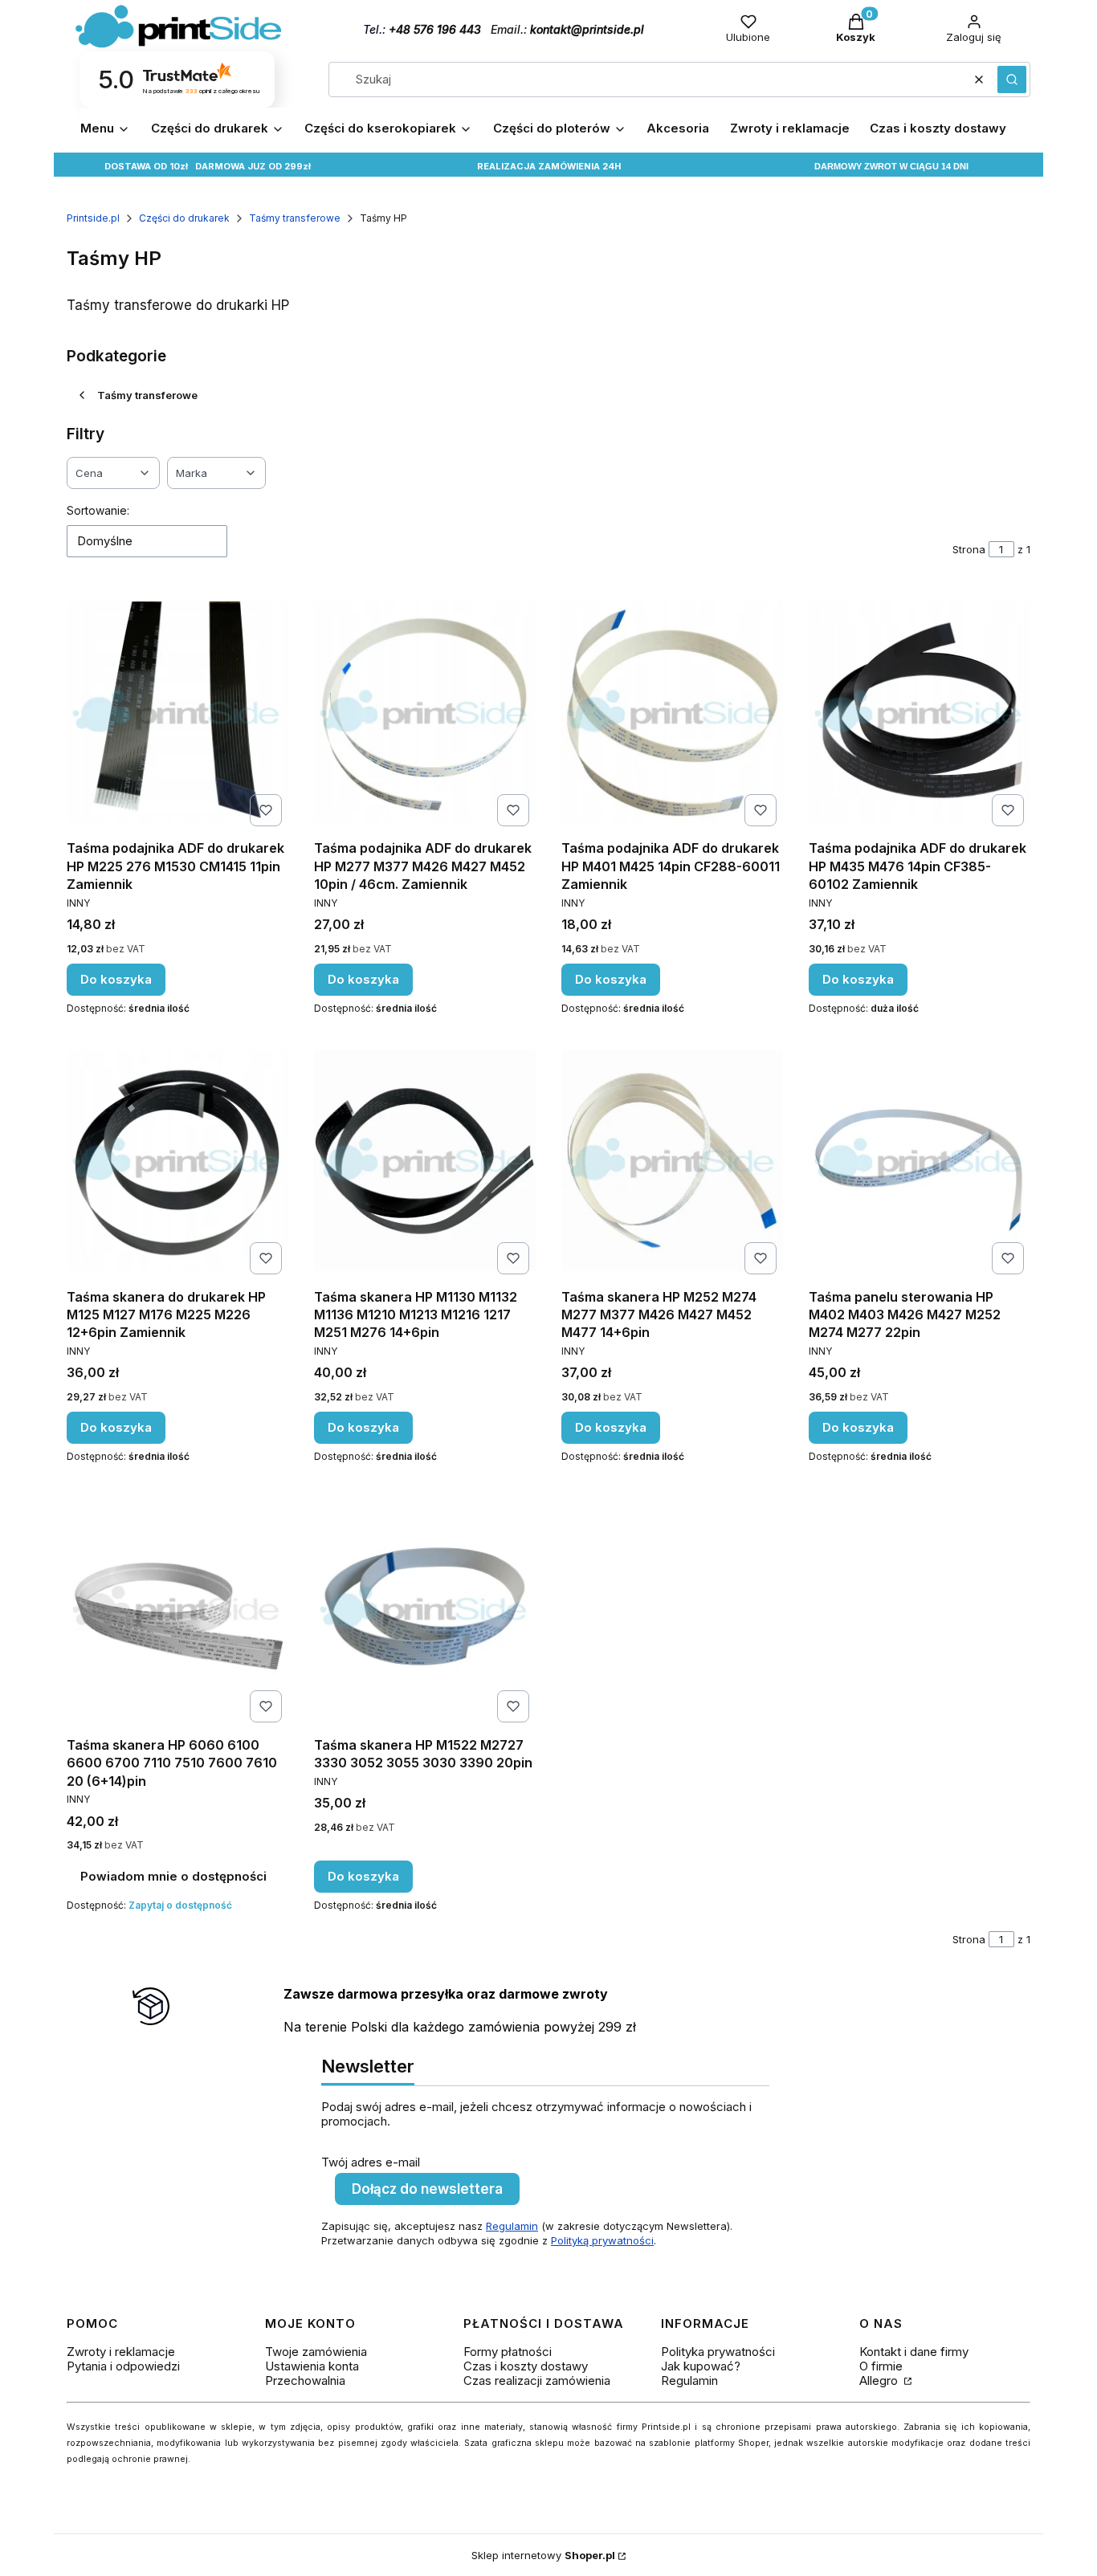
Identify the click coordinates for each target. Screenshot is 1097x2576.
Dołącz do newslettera (427, 2189)
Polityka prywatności (718, 2352)
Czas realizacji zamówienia (537, 2380)
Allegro (880, 2380)
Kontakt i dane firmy (914, 2352)
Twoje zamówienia (316, 2352)
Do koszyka (116, 979)
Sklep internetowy (543, 2555)
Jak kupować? (701, 2366)
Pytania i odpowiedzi (123, 2366)
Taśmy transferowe (295, 218)
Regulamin (512, 2226)
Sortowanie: (98, 510)
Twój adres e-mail (371, 2162)
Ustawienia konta (312, 2366)
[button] (1012, 79)
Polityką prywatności (602, 2240)
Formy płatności (508, 2352)
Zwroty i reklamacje (121, 2352)
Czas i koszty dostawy (526, 2366)
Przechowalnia (305, 2380)
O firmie (881, 2366)
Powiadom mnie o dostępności (173, 1876)
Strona (969, 549)
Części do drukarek (184, 218)
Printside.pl (93, 218)
